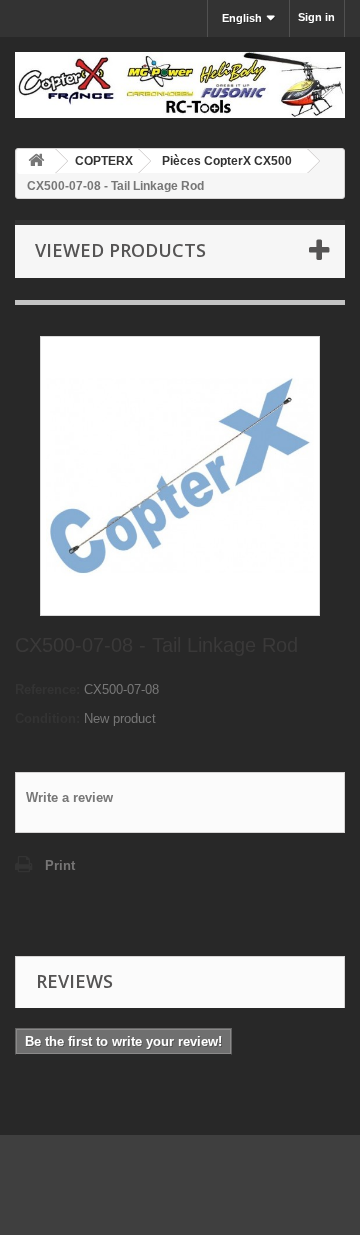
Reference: (47, 689)
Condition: (47, 718)
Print (60, 865)
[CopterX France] (180, 85)
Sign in (316, 17)
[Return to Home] (36, 161)
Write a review (69, 797)
